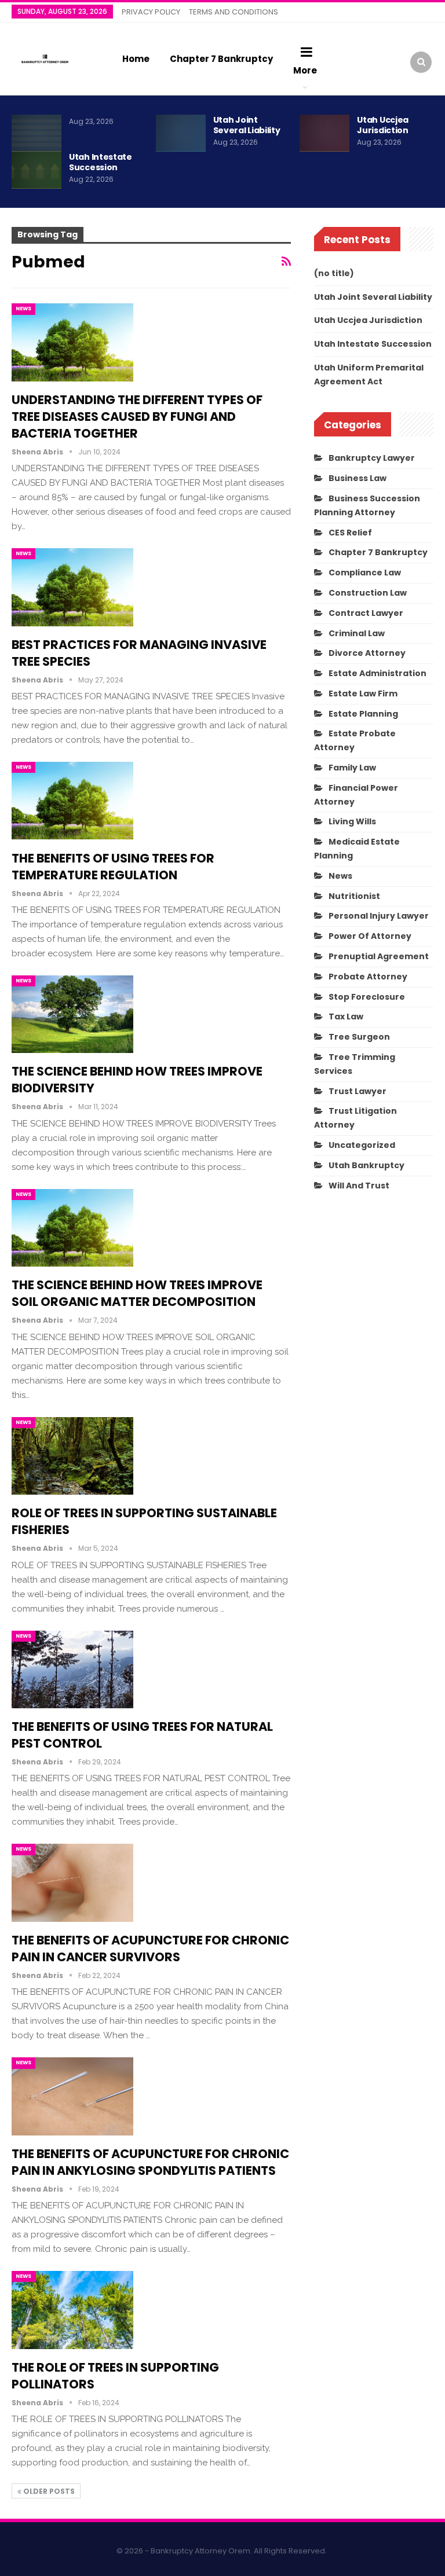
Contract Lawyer (366, 613)
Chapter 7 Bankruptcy (221, 59)
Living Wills (352, 821)
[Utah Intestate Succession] (37, 170)
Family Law (352, 768)
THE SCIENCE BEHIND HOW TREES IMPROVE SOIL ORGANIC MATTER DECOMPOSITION (137, 1293)
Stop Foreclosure (367, 997)
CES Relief (350, 533)
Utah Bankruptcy (366, 1165)
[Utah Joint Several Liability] (181, 133)
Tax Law (346, 1017)
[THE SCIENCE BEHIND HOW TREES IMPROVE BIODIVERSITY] (72, 1014)
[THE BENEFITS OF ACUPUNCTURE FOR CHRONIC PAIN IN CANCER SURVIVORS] (72, 1883)
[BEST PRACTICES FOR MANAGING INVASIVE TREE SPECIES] (72, 587)
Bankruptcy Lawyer (372, 458)
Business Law (358, 478)
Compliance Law (365, 573)
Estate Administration (377, 673)
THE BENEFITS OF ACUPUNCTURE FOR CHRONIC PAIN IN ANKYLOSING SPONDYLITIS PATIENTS (150, 2162)
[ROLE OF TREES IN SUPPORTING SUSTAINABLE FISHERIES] (72, 1456)
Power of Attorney (370, 936)
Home (136, 59)
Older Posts (48, 2491)
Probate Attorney (368, 977)
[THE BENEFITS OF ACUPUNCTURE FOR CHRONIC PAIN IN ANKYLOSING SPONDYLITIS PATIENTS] (72, 2096)
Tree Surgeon (359, 1037)
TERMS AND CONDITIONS (234, 12)
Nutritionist (354, 896)
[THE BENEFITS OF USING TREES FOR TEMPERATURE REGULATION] (72, 801)
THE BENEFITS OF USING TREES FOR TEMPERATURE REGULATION (113, 867)
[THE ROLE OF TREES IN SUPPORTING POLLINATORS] (72, 2310)
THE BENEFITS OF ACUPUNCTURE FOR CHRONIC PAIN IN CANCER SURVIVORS (150, 1948)
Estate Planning (363, 714)
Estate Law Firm (363, 693)
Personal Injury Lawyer (379, 916)
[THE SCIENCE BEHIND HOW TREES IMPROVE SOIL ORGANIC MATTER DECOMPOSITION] (72, 1228)
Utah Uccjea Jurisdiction (383, 125)
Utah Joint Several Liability (247, 125)
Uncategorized (362, 1145)
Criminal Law (357, 633)
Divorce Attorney (367, 653)
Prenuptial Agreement (379, 956)
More (305, 70)
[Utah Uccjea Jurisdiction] (324, 133)
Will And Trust (359, 1186)
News (23, 309)
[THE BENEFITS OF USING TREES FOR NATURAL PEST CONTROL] (72, 1669)
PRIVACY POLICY (151, 12)
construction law (368, 593)
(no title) (334, 273)
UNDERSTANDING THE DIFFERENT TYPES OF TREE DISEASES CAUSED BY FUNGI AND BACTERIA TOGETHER (137, 417)
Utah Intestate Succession (101, 162)
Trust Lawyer (358, 1091)
